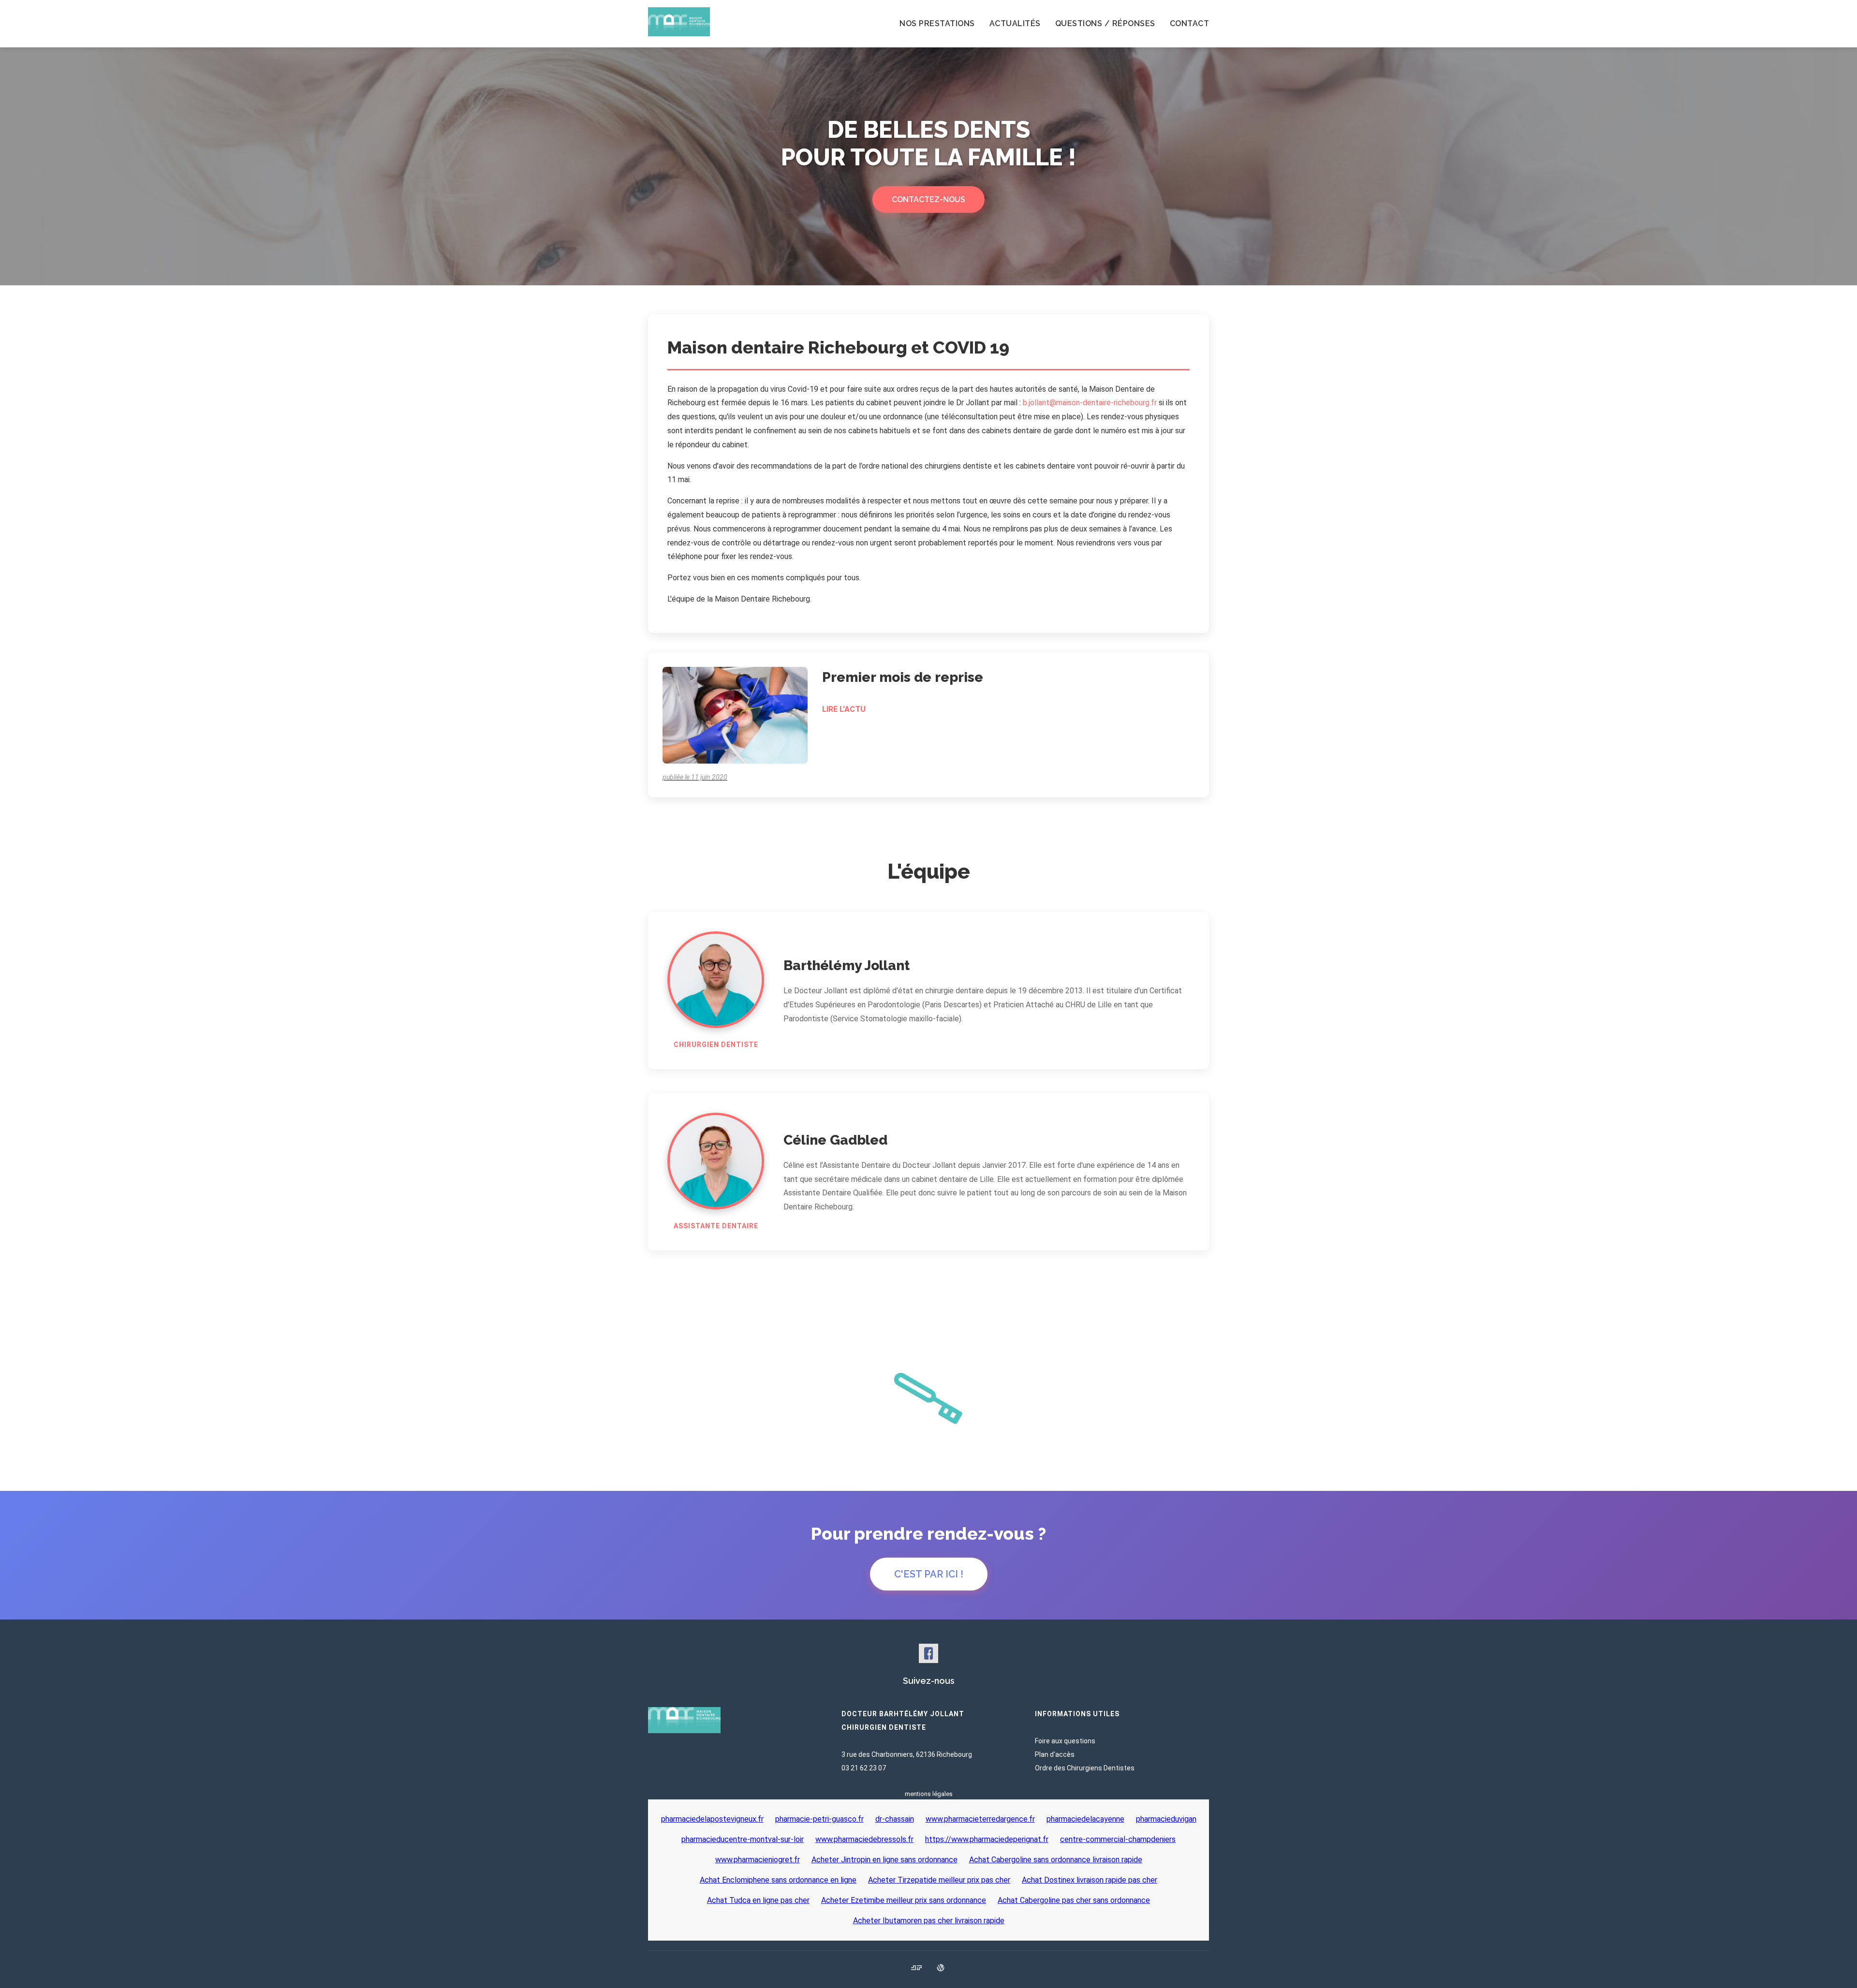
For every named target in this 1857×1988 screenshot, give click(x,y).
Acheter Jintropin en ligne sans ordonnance (884, 1860)
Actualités (1015, 23)
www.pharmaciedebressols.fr (864, 1839)
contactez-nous (928, 199)
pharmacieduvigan (1166, 1819)
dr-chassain (895, 1819)
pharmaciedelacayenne (1085, 1819)
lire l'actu (844, 709)
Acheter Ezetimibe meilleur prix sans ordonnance (904, 1900)
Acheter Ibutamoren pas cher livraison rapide (929, 1921)
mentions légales (929, 1794)
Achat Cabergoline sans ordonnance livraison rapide (1056, 1860)
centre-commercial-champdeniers (1118, 1839)
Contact (1190, 23)
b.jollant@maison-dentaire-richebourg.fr (1090, 403)
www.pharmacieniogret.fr (758, 1860)
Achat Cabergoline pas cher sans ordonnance (1074, 1900)
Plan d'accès (1055, 1754)
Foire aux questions (1065, 1741)
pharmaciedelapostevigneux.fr (712, 1819)
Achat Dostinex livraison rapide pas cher (1090, 1880)
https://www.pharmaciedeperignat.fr (987, 1839)
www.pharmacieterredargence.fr (980, 1819)
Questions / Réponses (1105, 23)
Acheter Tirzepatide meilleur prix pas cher (939, 1880)
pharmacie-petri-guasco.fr (819, 1819)
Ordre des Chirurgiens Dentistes (1085, 1768)
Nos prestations (937, 23)
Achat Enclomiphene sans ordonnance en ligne (778, 1880)
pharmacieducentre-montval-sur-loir (743, 1839)
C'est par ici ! (929, 1574)
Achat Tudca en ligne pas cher (758, 1900)
